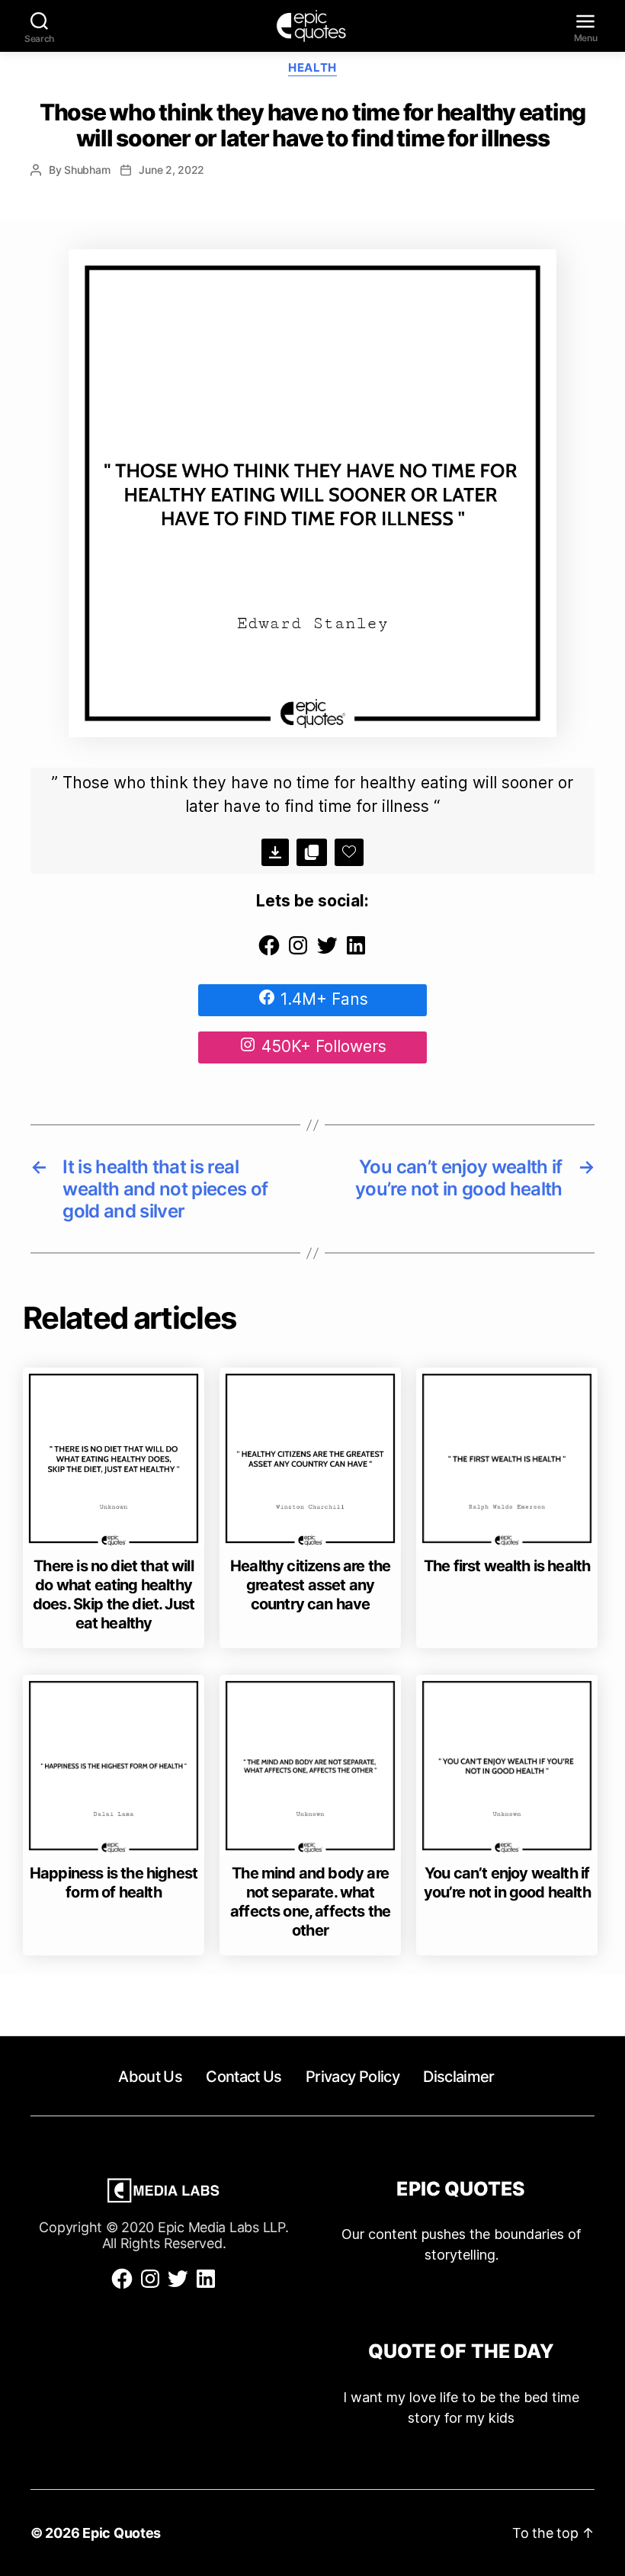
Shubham (87, 170)
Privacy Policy (353, 2077)
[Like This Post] (349, 852)
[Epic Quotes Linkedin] (356, 952)
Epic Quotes (122, 2533)
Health (312, 68)
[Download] (275, 852)
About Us (150, 2077)
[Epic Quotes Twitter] (327, 952)
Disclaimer (458, 2077)
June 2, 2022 (171, 170)
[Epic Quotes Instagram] (298, 952)
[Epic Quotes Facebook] (269, 952)
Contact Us (244, 2077)
